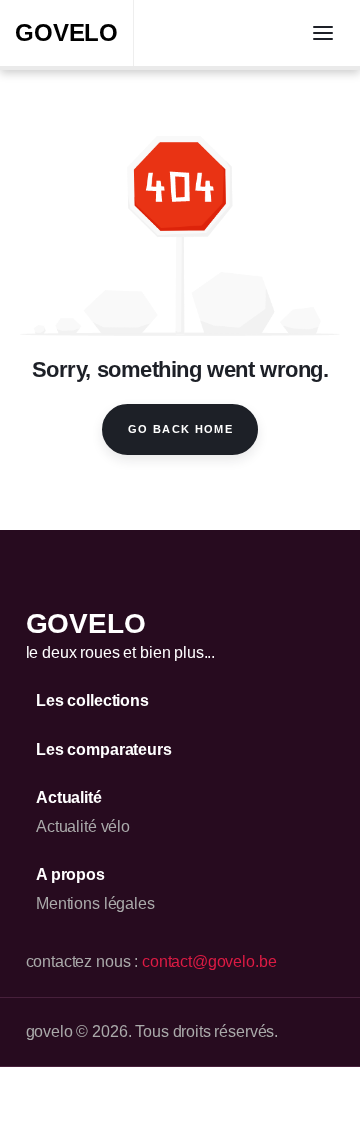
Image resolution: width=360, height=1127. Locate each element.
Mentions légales (95, 903)
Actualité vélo (83, 826)
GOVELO (66, 32)
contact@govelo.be (209, 961)
